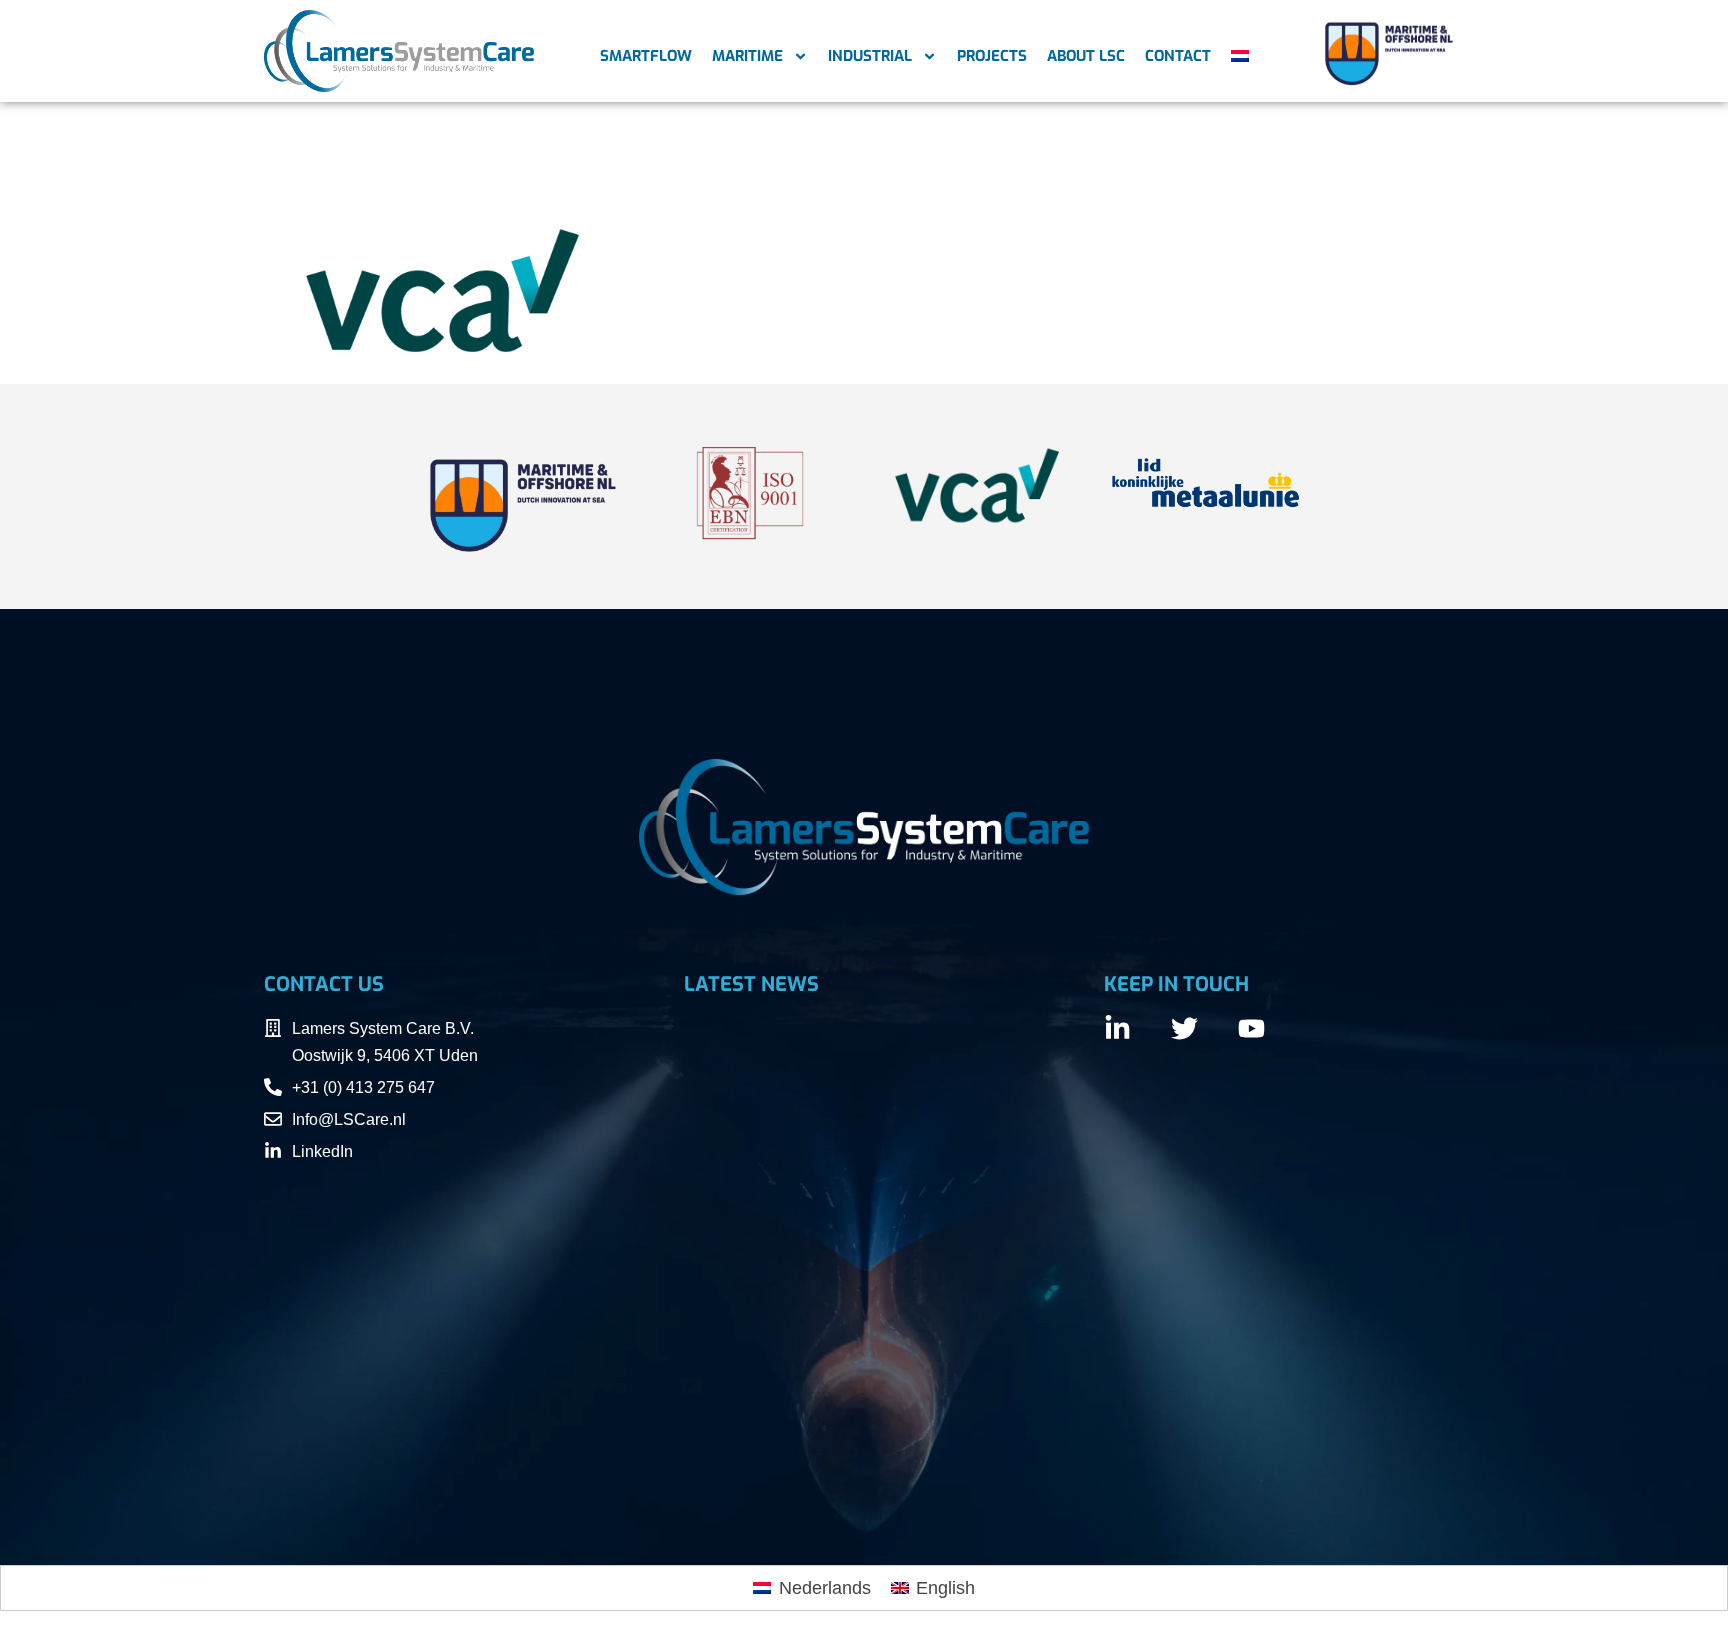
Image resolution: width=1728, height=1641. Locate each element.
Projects (992, 56)
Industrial (870, 56)
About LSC (1086, 56)
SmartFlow (646, 56)
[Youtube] (1251, 1028)
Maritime (747, 56)
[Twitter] (1184, 1028)
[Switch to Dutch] (1240, 56)
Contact (1178, 56)
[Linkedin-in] (1117, 1028)
